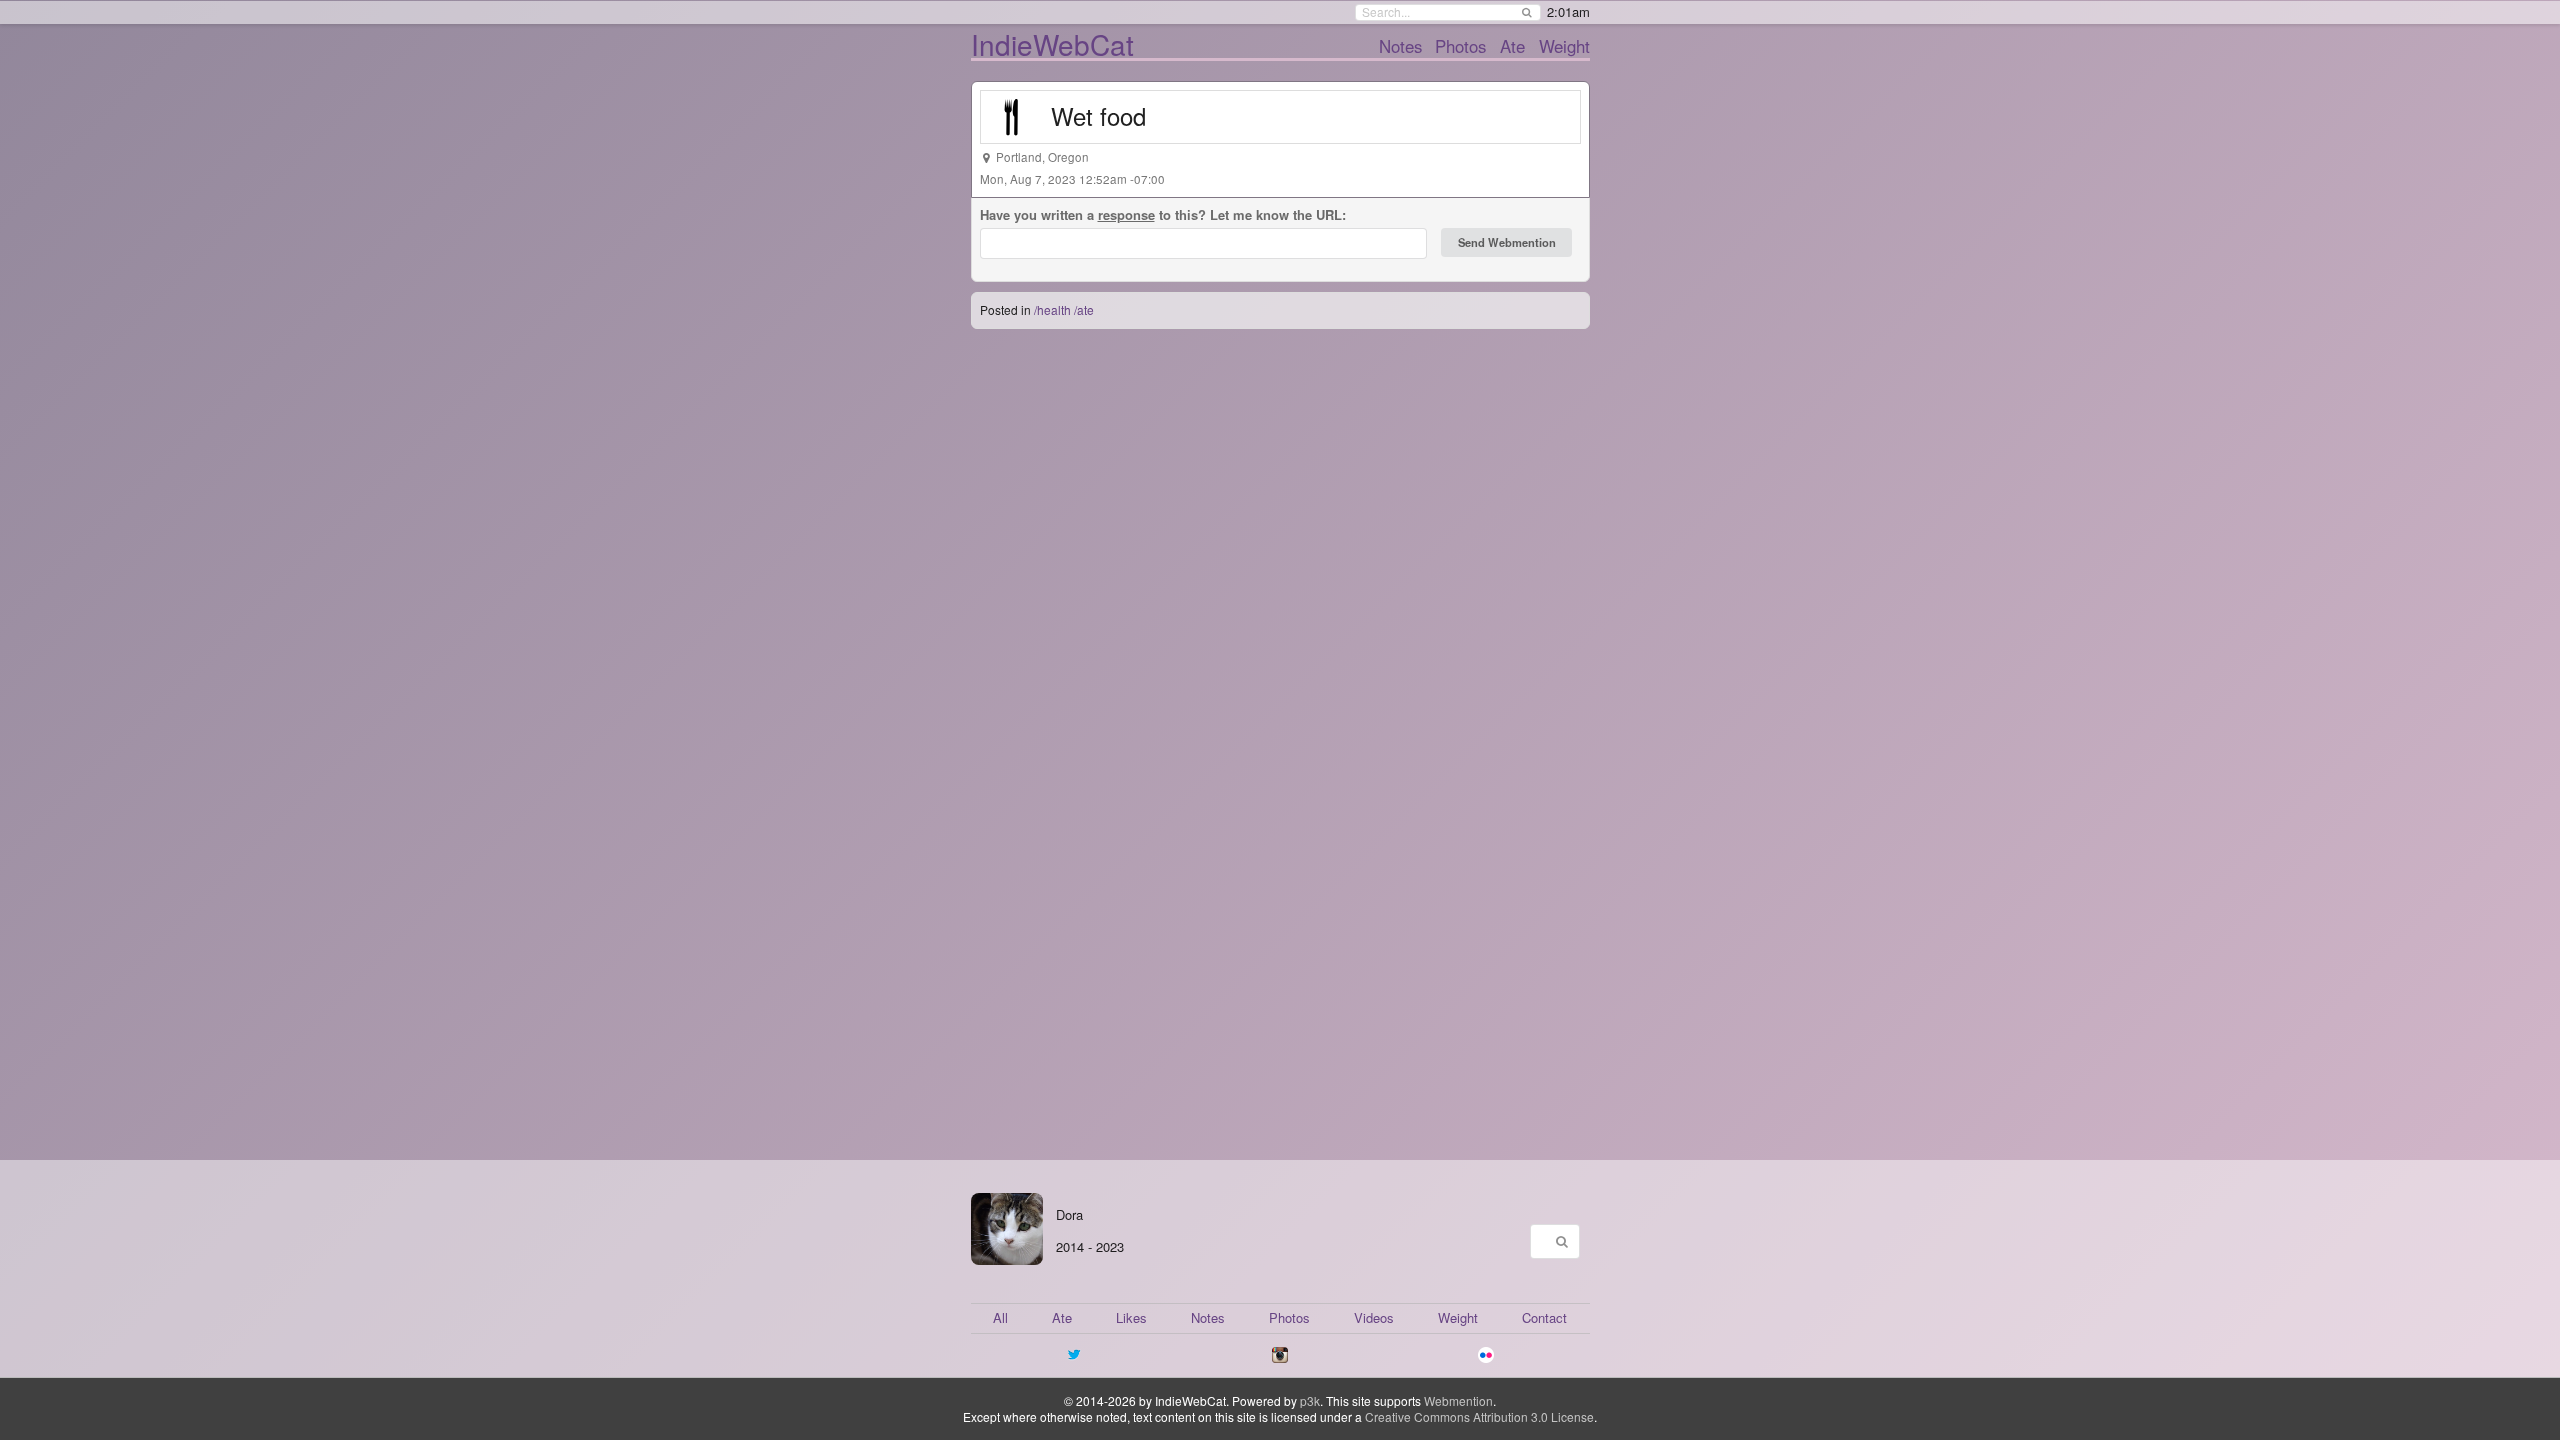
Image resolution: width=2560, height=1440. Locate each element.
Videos (1374, 1317)
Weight (1564, 46)
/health (1052, 309)
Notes (1400, 46)
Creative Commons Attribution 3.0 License (1479, 1416)
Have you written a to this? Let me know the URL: (1163, 215)
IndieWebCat (1052, 44)
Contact (1544, 1317)
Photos (1460, 46)
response (1126, 214)
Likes (1131, 1317)
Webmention (1458, 1400)
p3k (1310, 1400)
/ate (1084, 309)
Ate (1512, 46)
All (1000, 1317)
